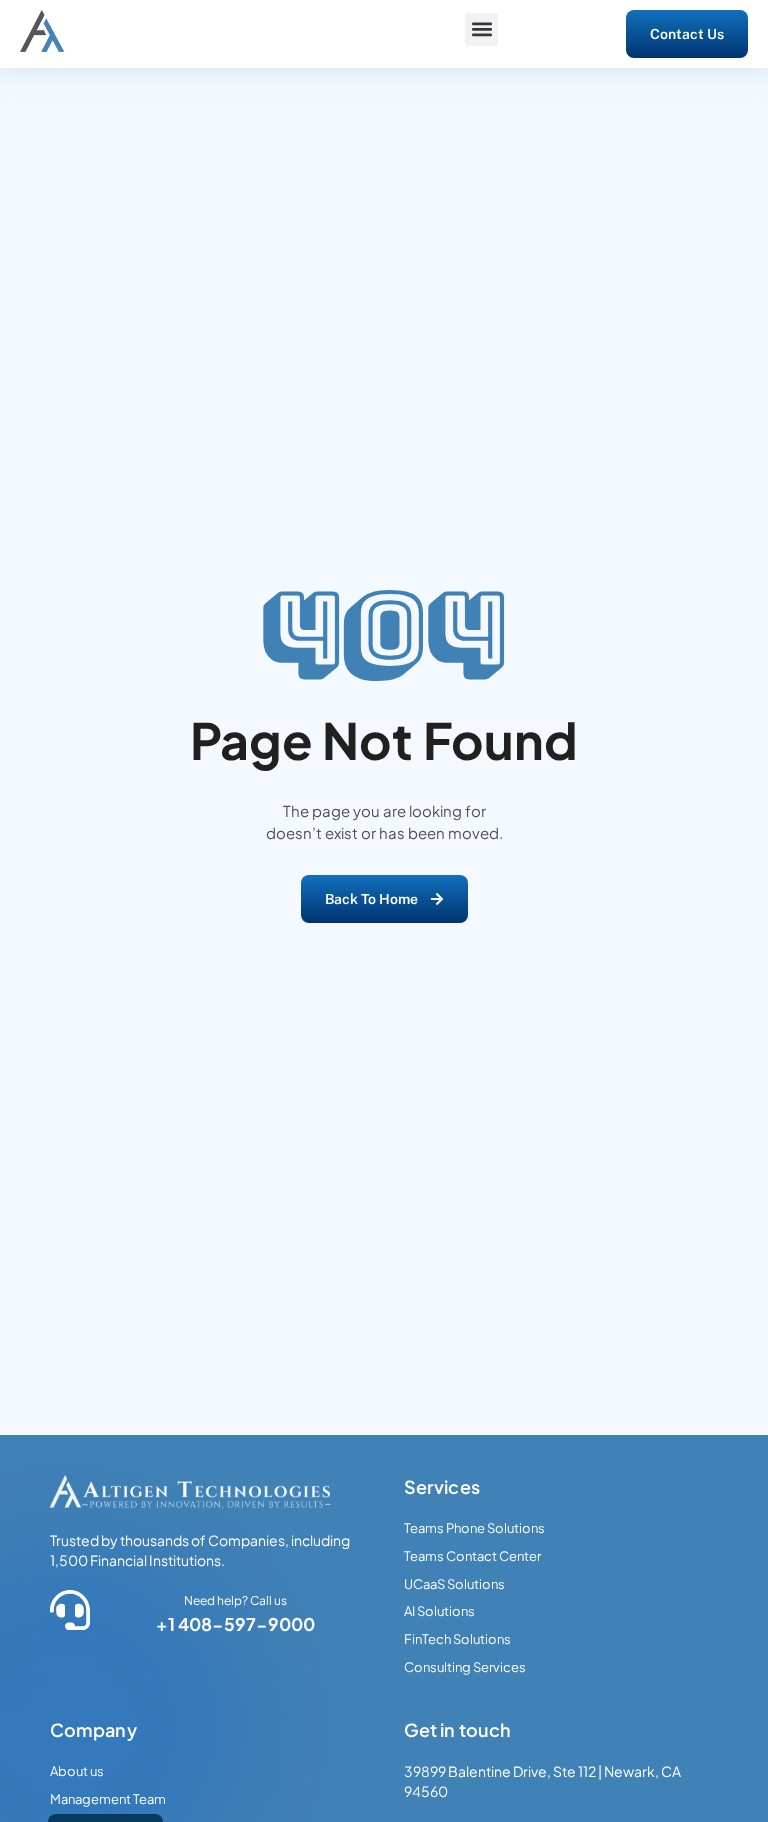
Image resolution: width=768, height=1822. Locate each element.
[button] (481, 29)
